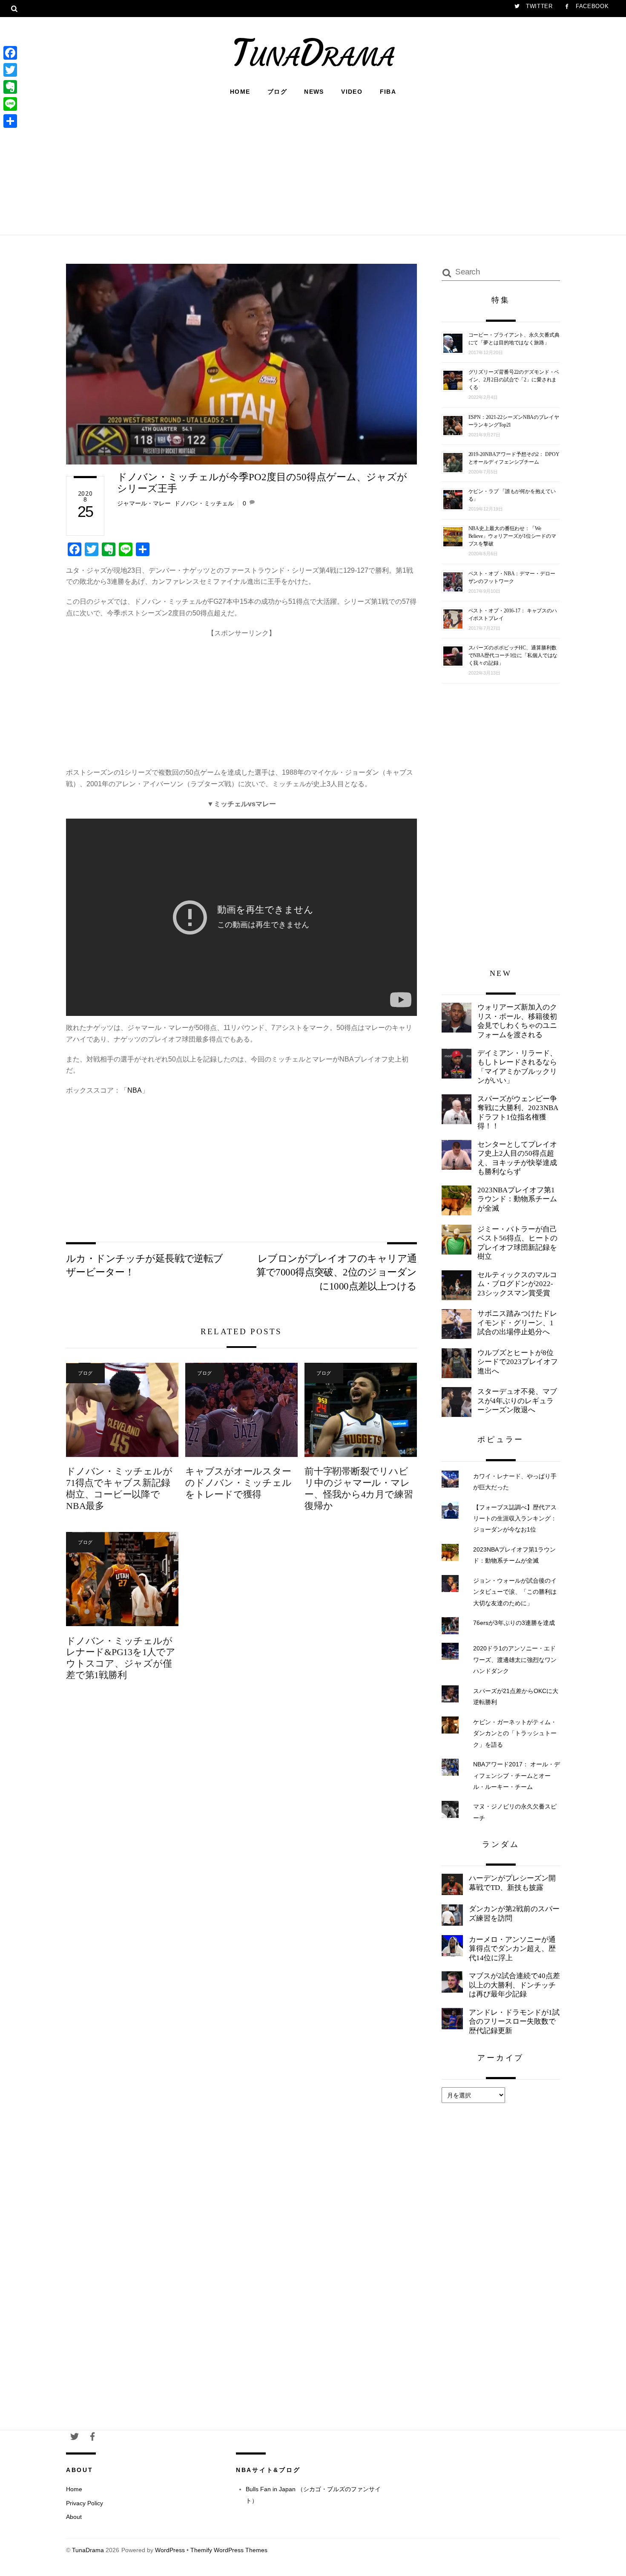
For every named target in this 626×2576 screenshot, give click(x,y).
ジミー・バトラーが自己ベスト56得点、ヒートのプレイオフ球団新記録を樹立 (517, 1243)
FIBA (388, 92)
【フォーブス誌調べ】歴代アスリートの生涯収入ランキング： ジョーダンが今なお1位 (515, 1519)
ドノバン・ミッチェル (204, 503)
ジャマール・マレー (144, 503)
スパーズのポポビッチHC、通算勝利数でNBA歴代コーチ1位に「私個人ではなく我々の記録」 (513, 655)
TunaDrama (88, 2550)
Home (240, 92)
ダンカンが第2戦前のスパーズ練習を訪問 (514, 1914)
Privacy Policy (85, 2503)
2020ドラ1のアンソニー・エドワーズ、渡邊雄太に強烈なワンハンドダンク (515, 1660)
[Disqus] (241, 1830)
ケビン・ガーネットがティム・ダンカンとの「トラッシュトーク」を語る (515, 1733)
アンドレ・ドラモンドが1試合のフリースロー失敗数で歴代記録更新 (514, 2022)
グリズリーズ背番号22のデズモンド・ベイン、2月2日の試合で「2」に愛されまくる (514, 380)
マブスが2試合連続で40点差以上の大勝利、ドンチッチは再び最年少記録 (514, 1985)
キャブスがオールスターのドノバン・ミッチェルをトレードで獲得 (238, 1483)
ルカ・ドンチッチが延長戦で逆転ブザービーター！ (145, 1265)
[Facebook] (10, 53)
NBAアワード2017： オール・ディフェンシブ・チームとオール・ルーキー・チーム (517, 1776)
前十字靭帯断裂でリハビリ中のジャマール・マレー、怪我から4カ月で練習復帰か (359, 1488)
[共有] (10, 121)
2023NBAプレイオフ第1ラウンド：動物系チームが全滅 (517, 1199)
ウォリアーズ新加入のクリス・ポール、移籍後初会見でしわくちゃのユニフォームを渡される (517, 1021)
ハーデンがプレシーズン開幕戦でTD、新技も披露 (512, 1883)
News (314, 92)
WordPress (170, 2550)
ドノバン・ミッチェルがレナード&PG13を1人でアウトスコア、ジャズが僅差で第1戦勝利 (121, 1658)
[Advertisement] (313, 164)
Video (352, 92)
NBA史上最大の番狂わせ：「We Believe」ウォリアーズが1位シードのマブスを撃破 (512, 536)
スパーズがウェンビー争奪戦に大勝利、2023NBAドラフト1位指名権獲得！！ (518, 1113)
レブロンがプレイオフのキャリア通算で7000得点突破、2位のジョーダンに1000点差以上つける (337, 1272)
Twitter (538, 6)
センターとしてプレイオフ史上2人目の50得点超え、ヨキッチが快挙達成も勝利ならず (517, 1158)
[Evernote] (10, 87)
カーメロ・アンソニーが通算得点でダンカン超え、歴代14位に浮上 (512, 1949)
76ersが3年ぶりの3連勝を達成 (514, 1623)
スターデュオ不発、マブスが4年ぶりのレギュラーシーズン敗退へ (517, 1401)
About (74, 2517)
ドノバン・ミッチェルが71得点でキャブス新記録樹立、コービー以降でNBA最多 (119, 1488)
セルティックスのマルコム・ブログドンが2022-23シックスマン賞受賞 (517, 1284)
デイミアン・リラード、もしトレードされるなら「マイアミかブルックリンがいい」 (517, 1067)
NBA (135, 1090)
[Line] (10, 104)
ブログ (277, 92)
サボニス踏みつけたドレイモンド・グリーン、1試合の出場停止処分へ (517, 1323)
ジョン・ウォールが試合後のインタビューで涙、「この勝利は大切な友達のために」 (515, 1592)
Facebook (591, 6)
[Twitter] (10, 70)
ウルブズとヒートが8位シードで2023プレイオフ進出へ (518, 1362)
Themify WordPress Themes (229, 2550)
